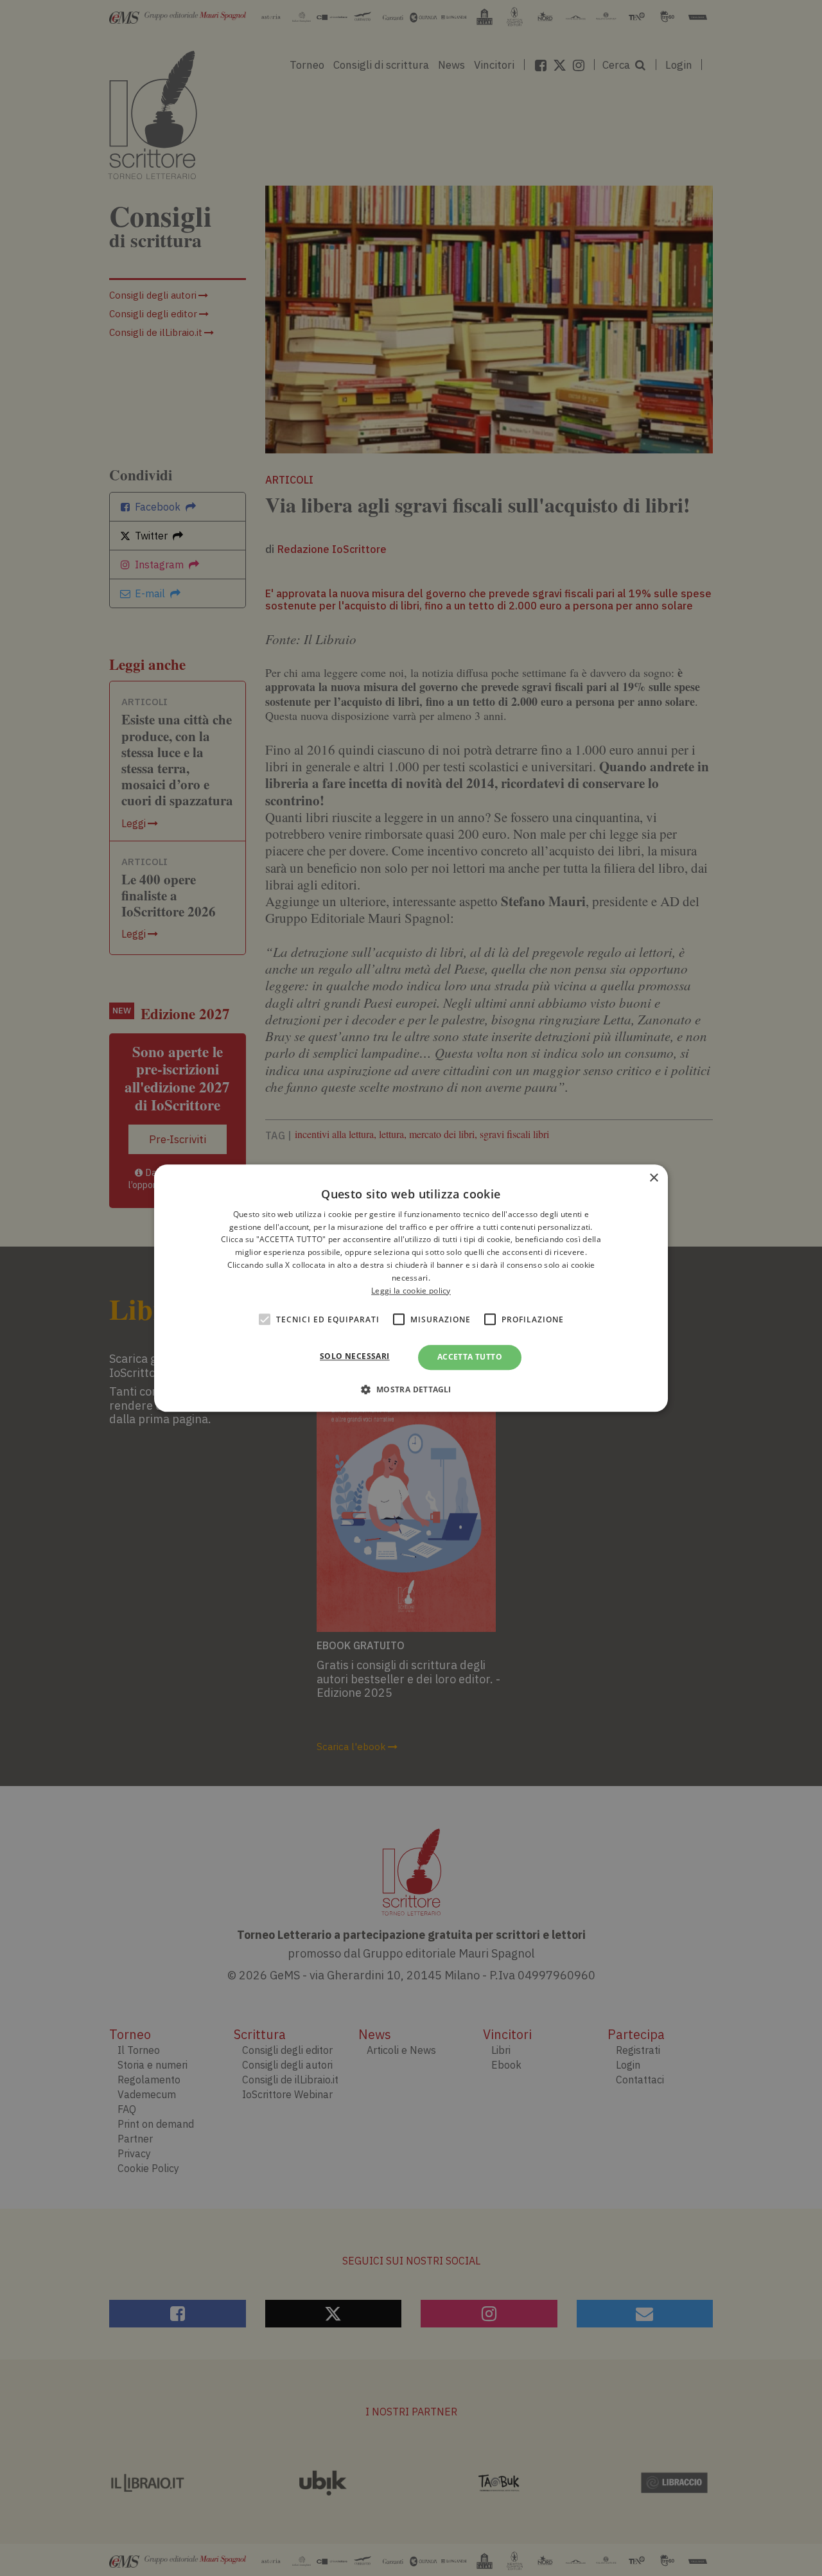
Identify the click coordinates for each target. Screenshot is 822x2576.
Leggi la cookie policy (411, 1291)
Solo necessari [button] (355, 1357)
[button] (411, 1389)
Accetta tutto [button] (470, 1357)
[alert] (411, 1288)
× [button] (653, 1178)
